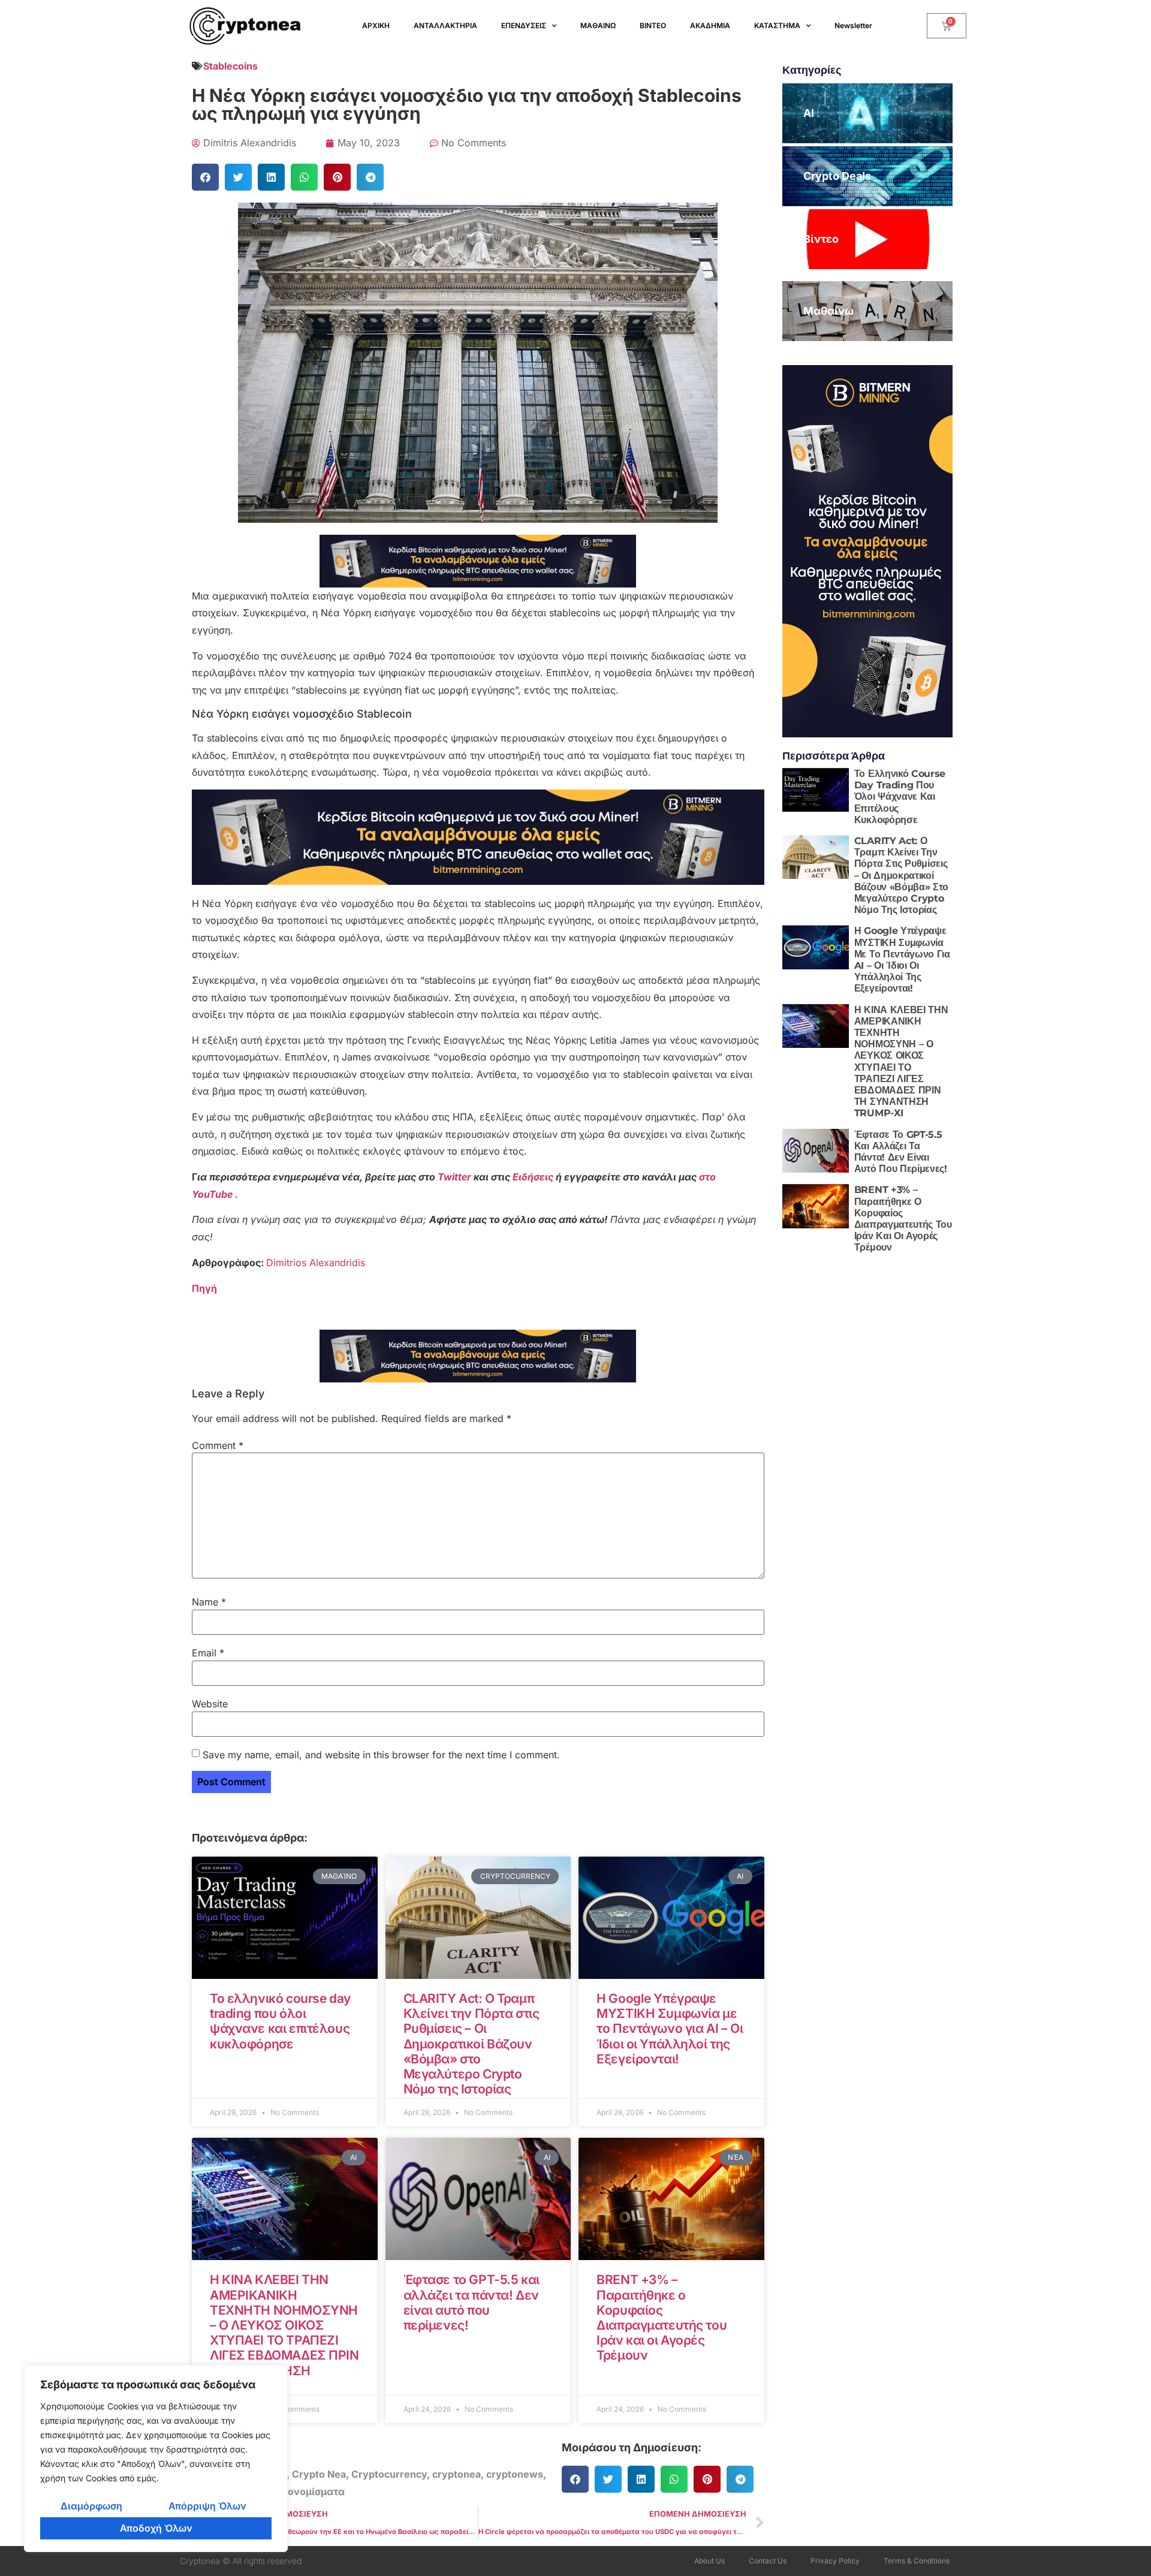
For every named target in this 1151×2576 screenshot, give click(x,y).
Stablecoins (230, 66)
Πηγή (204, 1288)
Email (208, 1653)
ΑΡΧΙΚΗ (376, 25)
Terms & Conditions (917, 2561)
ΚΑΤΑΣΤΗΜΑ (777, 25)
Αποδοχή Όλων (156, 2528)
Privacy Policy (835, 2561)
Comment (218, 1445)
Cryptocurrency (389, 2474)
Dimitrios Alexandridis (316, 1263)
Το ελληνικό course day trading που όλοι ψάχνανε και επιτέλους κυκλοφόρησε (280, 2021)
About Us (709, 2561)
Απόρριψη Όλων (207, 2506)
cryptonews (515, 2474)
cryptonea (457, 2474)
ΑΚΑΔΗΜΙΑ (710, 25)
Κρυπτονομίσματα (301, 2491)
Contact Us (768, 2561)
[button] (205, 177)
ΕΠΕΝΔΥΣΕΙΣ (524, 25)
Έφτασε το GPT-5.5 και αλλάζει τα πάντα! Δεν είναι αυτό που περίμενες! (471, 2302)
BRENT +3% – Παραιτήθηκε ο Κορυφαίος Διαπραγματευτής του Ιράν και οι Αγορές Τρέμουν (662, 2317)
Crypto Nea (319, 2474)
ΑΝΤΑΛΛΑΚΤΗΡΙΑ (445, 25)
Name (209, 1602)
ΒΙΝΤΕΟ (653, 25)
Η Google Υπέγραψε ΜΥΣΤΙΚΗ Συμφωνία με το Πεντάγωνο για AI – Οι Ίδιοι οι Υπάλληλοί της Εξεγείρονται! (670, 2029)
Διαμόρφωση (91, 2506)
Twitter (456, 1177)
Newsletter (853, 25)
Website (210, 1704)
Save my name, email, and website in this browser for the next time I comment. (381, 1755)
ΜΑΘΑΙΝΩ (598, 25)
